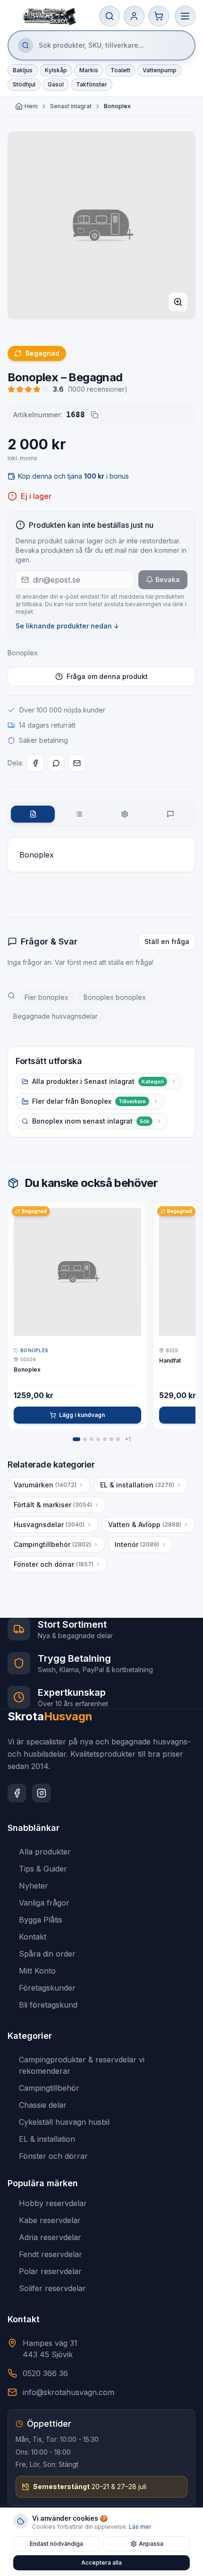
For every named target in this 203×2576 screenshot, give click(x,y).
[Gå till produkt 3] (92, 1439)
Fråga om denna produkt (107, 676)
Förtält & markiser (53, 1505)
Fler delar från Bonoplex (89, 1101)
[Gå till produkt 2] (85, 1439)
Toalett (120, 70)
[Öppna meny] (185, 16)
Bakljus (23, 70)
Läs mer (140, 2527)
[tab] (33, 814)
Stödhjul (24, 84)
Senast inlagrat (71, 106)
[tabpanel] (101, 855)
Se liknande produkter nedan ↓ (68, 626)
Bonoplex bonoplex (115, 997)
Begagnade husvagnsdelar (55, 1016)
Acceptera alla (101, 2563)
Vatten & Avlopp (145, 1524)
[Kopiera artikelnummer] (94, 415)
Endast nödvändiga (56, 2544)
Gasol (56, 84)
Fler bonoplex (47, 997)
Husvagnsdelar (49, 1524)
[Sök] (110, 16)
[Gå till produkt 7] (118, 1439)
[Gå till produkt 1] (76, 1439)
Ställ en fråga (167, 941)
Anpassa (151, 2544)
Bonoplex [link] (117, 106)
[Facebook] (17, 1793)
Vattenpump (160, 70)
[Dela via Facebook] (35, 763)
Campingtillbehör (52, 1544)
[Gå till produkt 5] (105, 1439)
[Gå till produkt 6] (111, 1439)
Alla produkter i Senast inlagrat (98, 1081)
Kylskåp (56, 70)
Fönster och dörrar (54, 1564)
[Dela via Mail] (77, 763)
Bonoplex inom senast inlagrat (91, 1121)
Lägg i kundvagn (82, 1415)
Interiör (137, 1544)
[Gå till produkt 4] (98, 1439)
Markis (89, 70)
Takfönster (92, 84)
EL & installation (137, 1485)
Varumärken (45, 1485)
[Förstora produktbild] (178, 302)
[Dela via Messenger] (56, 763)
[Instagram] (42, 1793)
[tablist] (101, 814)
